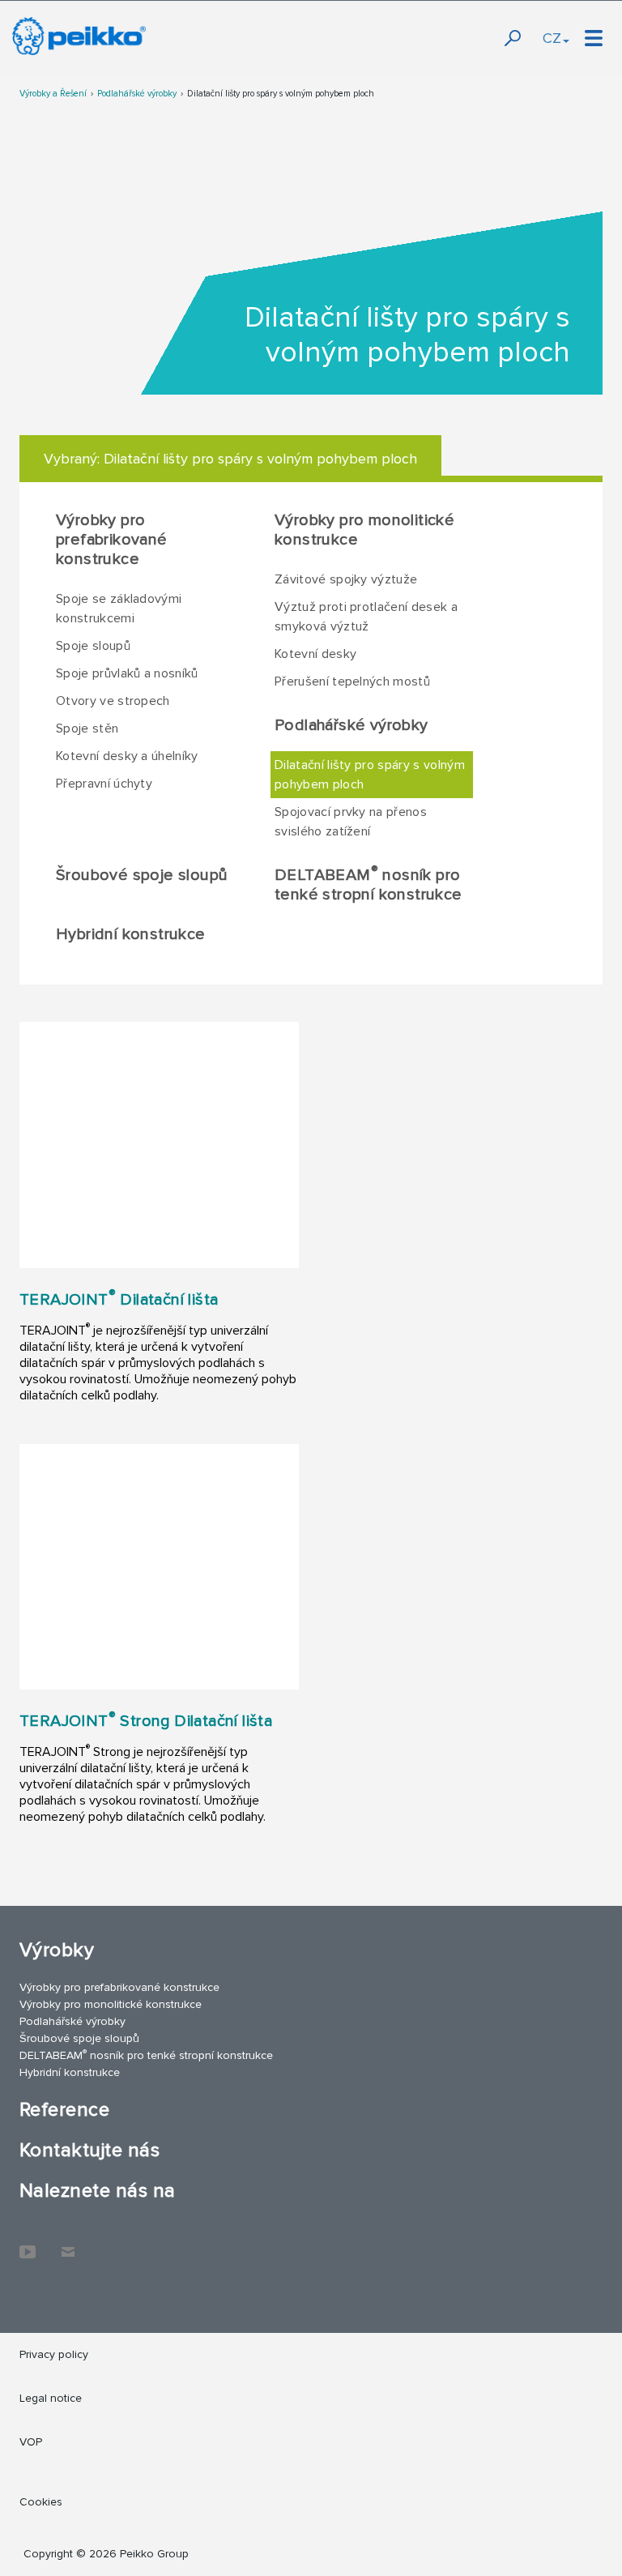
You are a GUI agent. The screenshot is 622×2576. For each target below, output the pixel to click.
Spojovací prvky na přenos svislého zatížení (351, 822)
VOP (31, 2442)
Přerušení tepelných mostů (352, 681)
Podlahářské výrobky (137, 94)
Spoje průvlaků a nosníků (127, 673)
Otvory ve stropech (113, 701)
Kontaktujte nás (89, 2150)
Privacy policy (54, 2354)
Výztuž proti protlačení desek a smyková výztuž (366, 617)
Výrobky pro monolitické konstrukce (364, 530)
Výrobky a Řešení (53, 94)
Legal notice (51, 2398)
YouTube (28, 2244)
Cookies (41, 2502)
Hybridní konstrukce (131, 934)
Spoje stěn (87, 728)
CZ (552, 38)
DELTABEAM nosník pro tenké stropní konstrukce (369, 884)
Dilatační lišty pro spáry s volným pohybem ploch (281, 94)
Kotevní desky (315, 654)
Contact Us (68, 2244)
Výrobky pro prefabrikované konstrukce (112, 540)
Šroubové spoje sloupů (142, 875)
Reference (64, 2110)
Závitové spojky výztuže (346, 579)
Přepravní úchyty (104, 784)
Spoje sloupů (93, 646)
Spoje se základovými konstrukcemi (119, 609)
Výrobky (57, 1950)
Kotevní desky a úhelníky (127, 756)
